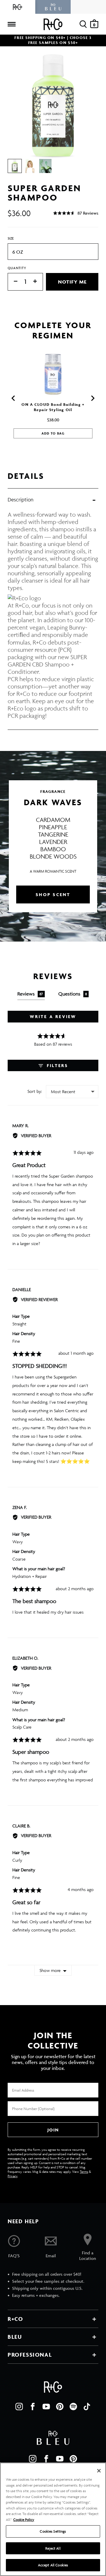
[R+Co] (18, 7)
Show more (50, 1970)
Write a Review (53, 1016)
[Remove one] (13, 282)
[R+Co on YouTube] (46, 2407)
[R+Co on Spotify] (73, 2407)
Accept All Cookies (53, 2565)
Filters (57, 1065)
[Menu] (11, 24)
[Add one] (38, 282)
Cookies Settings (53, 2531)
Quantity (17, 268)
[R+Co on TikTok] (87, 2407)
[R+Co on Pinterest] (60, 2407)
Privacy (13, 2176)
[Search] (83, 24)
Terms (84, 2171)
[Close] (99, 2471)
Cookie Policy (24, 2520)
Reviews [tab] (30, 994)
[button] (76, 213)
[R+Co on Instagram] (19, 2407)
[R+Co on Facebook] (33, 2407)
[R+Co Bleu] (53, 7)
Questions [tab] (73, 994)
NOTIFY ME (72, 282)
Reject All (53, 2548)
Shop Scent (53, 894)
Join (53, 2130)
